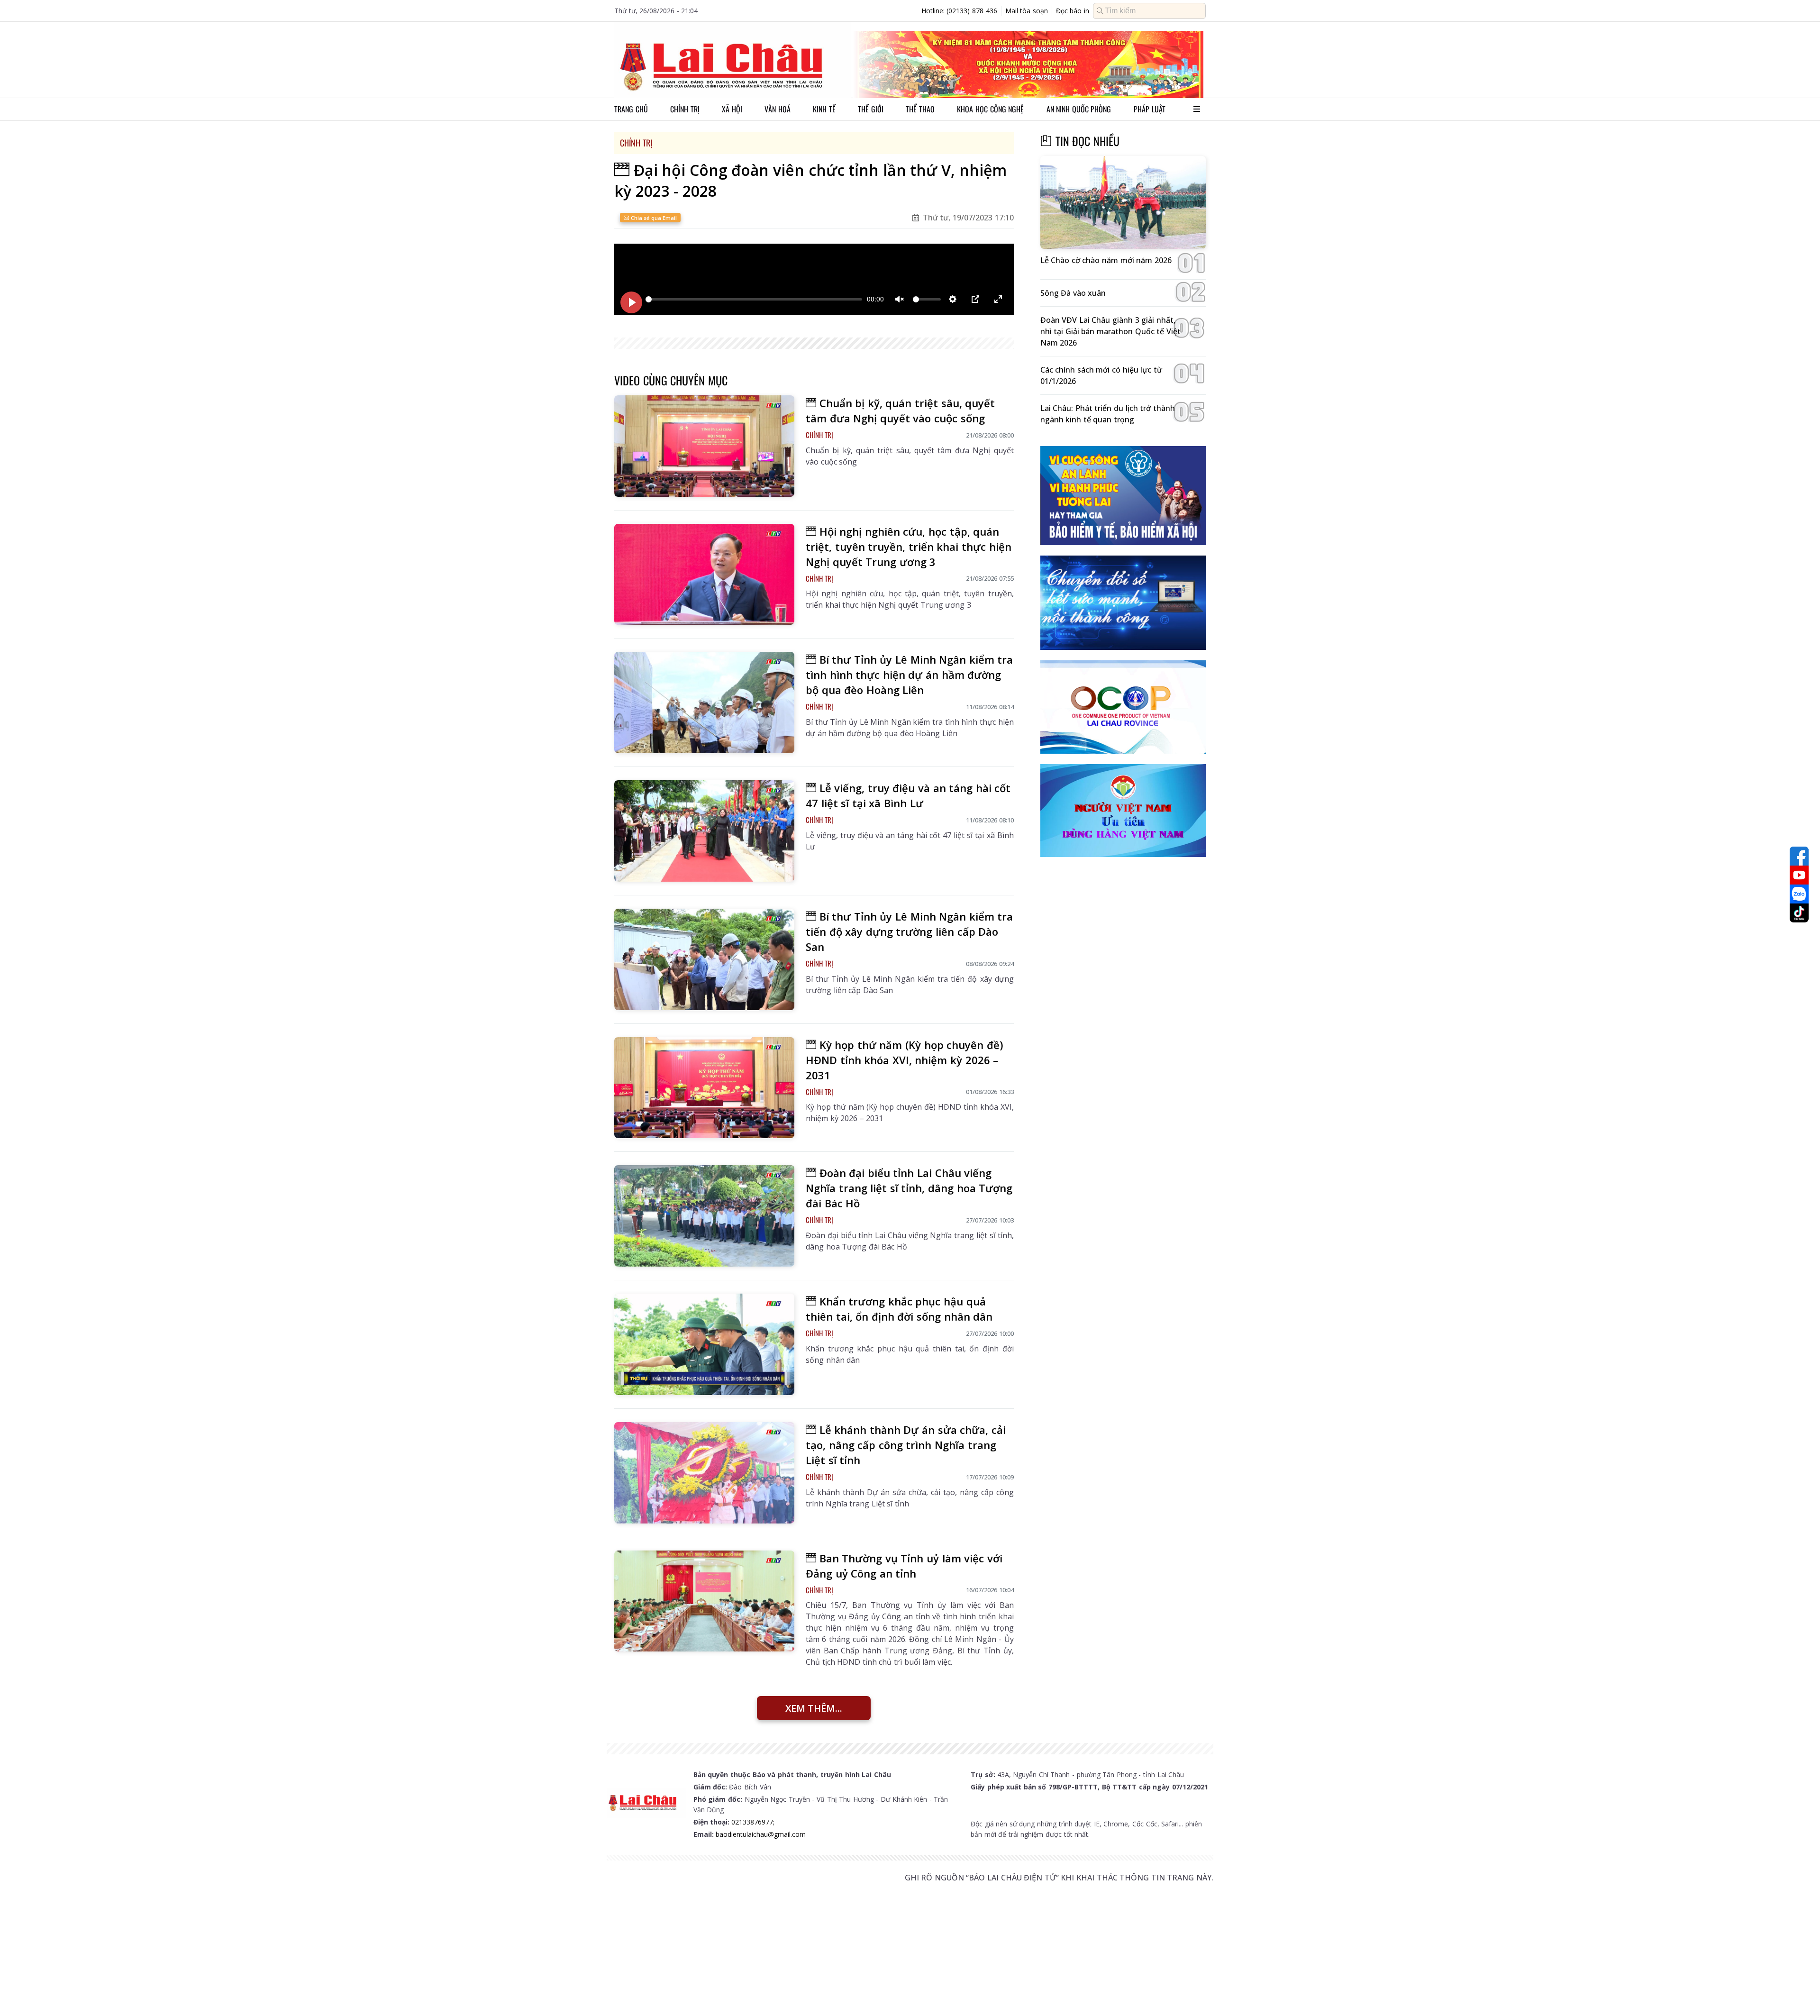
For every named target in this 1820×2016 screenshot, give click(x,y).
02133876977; (753, 1822)
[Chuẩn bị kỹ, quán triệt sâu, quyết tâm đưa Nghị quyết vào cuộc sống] (704, 446)
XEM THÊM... (814, 1708)
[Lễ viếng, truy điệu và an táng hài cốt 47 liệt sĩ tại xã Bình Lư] (704, 831)
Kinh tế (824, 109)
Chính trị (685, 109)
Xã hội (732, 109)
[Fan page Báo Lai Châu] (1799, 856)
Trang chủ (631, 109)
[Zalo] (1799, 894)
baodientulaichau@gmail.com (761, 1834)
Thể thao (920, 109)
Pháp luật (1150, 109)
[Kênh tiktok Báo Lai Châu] (1799, 913)
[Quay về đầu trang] (1799, 1991)
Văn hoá (778, 109)
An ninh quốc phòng (1079, 109)
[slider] (754, 299)
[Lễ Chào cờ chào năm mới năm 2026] (1123, 203)
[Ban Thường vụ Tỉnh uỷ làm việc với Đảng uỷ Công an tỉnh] (704, 1601)
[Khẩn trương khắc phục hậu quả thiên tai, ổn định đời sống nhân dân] (704, 1344)
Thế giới (871, 109)
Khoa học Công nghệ (990, 109)
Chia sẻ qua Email (653, 218)
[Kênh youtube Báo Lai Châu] (1799, 875)
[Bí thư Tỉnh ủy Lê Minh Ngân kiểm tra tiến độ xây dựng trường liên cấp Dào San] (704, 959)
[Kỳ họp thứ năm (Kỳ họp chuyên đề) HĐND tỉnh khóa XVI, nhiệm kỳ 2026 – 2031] (704, 1088)
